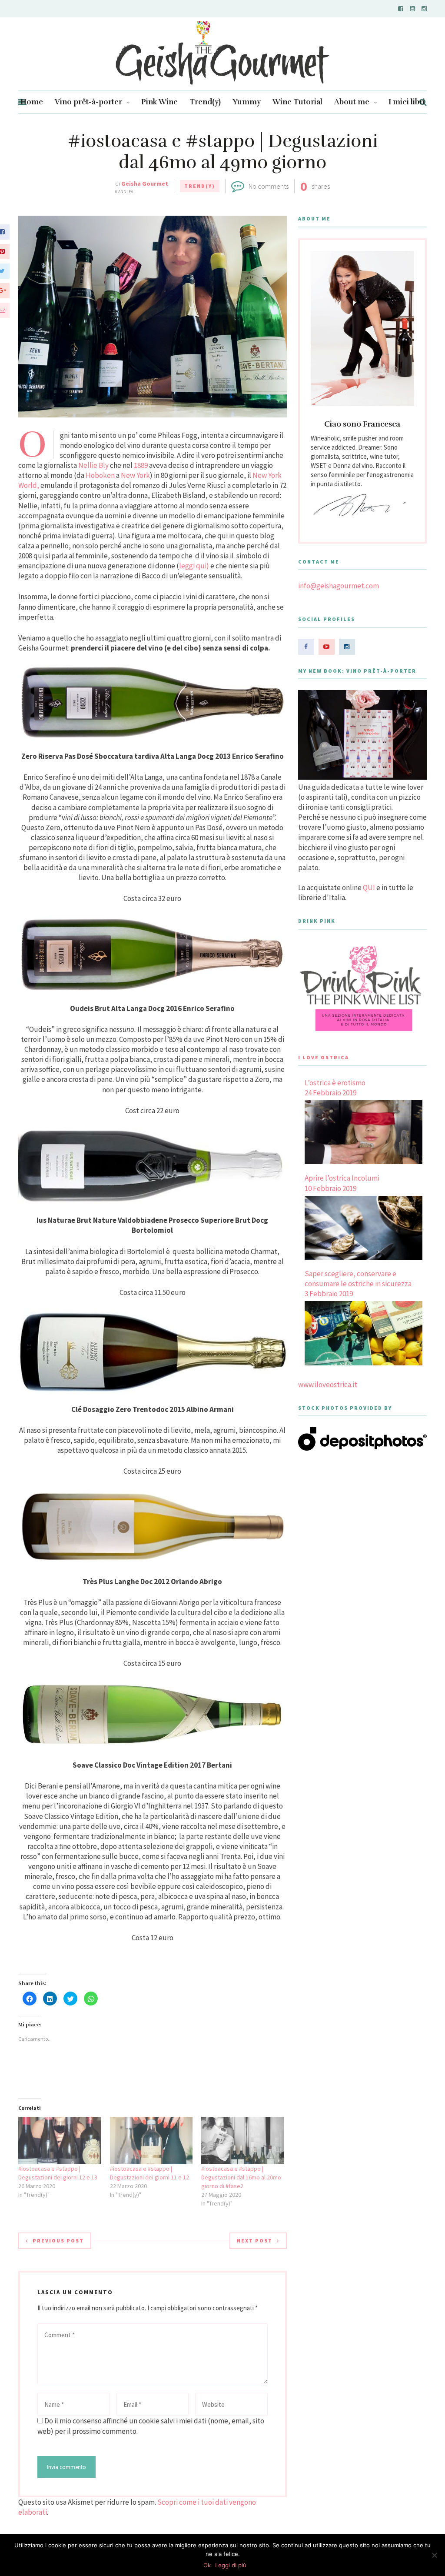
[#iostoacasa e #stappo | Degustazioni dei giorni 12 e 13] (60, 2141)
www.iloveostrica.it (328, 1385)
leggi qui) (194, 566)
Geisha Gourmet (145, 184)
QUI (369, 888)
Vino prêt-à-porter (88, 102)
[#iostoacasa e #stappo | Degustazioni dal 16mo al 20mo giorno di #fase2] (243, 2141)
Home (32, 102)
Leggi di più (231, 2565)
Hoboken (100, 475)
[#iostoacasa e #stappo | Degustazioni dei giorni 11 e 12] (151, 2141)
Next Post (255, 2241)
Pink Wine (159, 102)
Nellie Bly (93, 465)
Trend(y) (205, 102)
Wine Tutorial (297, 102)
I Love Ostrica (324, 1057)
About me (352, 102)
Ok (207, 2565)
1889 (141, 465)
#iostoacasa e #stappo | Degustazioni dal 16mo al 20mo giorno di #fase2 (241, 2177)
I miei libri (407, 102)
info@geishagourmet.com (339, 586)
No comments (269, 186)
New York (135, 475)
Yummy (247, 102)
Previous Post (58, 2241)
